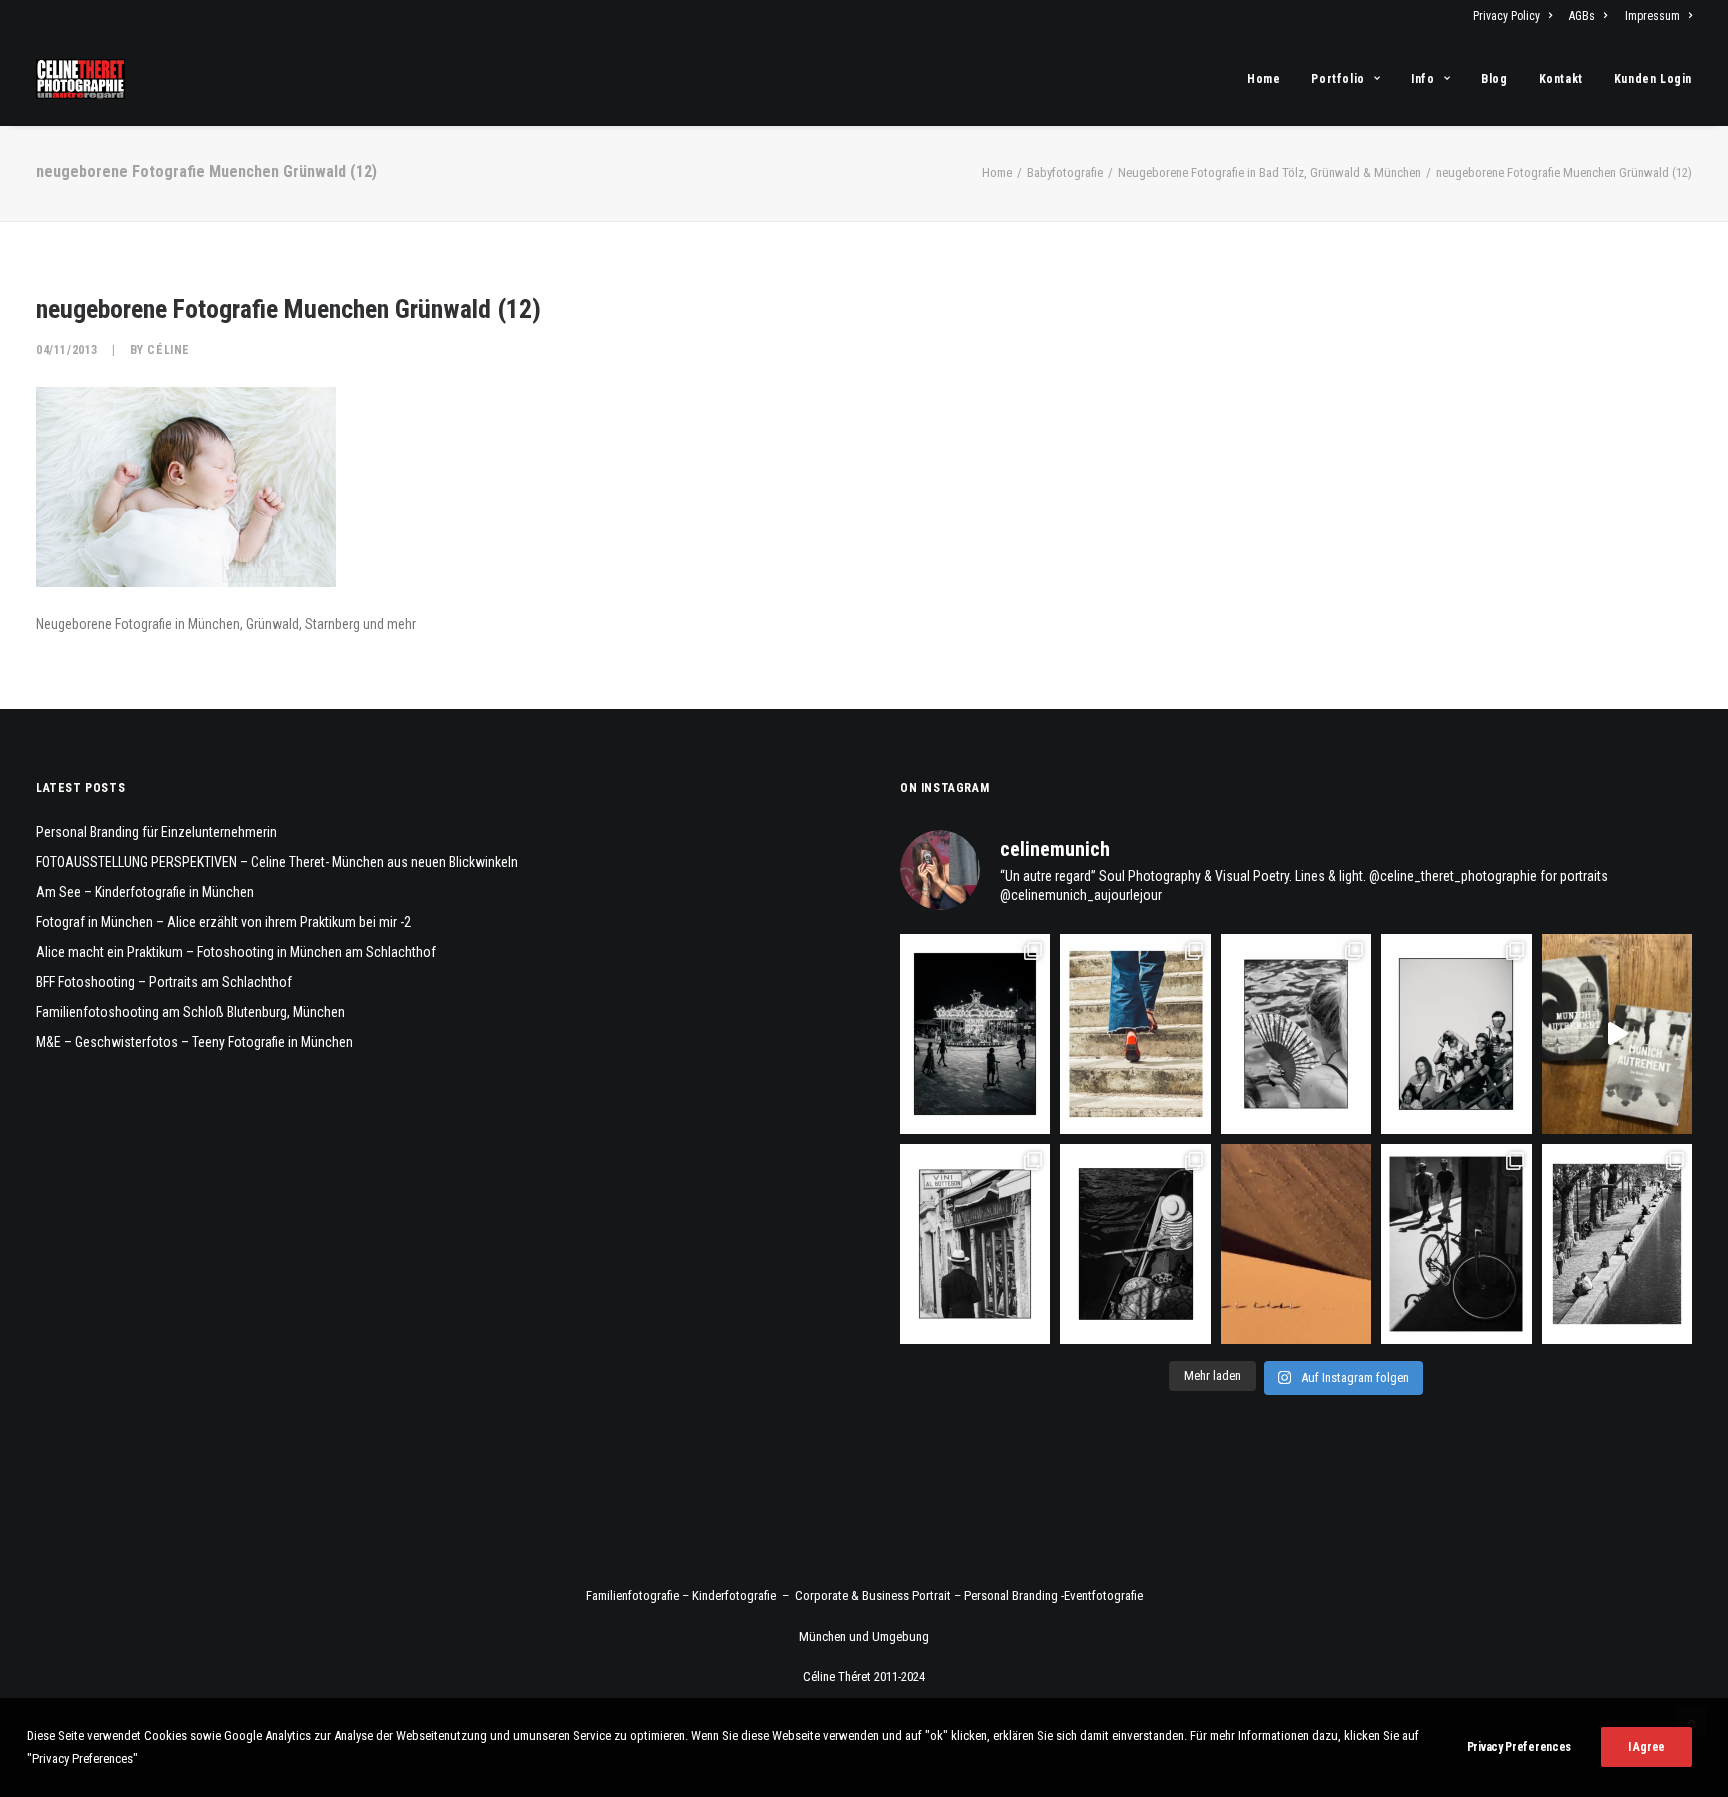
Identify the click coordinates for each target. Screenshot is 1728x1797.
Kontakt (1561, 79)
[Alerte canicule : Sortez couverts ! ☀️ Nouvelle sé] (1135, 1244)
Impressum (1652, 16)
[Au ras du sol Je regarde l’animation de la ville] (1135, 1034)
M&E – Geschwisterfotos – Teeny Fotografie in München (194, 1042)
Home (1263, 79)
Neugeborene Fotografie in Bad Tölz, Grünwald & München (1269, 172)
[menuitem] (1516, 16)
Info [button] (1422, 79)
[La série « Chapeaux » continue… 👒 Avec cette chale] (975, 1244)
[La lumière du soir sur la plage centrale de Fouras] (975, 1034)
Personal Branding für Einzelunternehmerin (156, 832)
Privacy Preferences (1519, 1747)
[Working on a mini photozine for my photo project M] (1617, 1034)
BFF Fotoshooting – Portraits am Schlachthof (164, 982)
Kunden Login (1653, 79)
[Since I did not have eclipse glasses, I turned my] (1456, 1034)
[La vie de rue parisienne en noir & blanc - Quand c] (1617, 1244)
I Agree (1646, 1747)
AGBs (1582, 16)
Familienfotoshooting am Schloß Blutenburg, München (190, 1012)
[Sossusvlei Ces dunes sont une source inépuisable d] (1296, 1244)
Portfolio (1337, 79)
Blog (1494, 79)
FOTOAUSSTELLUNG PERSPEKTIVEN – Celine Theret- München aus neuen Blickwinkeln (277, 862)
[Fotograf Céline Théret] (80, 79)
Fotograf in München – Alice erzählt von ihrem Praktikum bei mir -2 (223, 922)
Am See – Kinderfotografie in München (145, 892)
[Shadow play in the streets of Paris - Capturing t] (1456, 1244)
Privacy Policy (1506, 16)
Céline (168, 350)
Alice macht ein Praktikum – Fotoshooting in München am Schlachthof (236, 952)
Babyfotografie (1065, 172)
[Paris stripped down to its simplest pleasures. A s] (1296, 1034)
